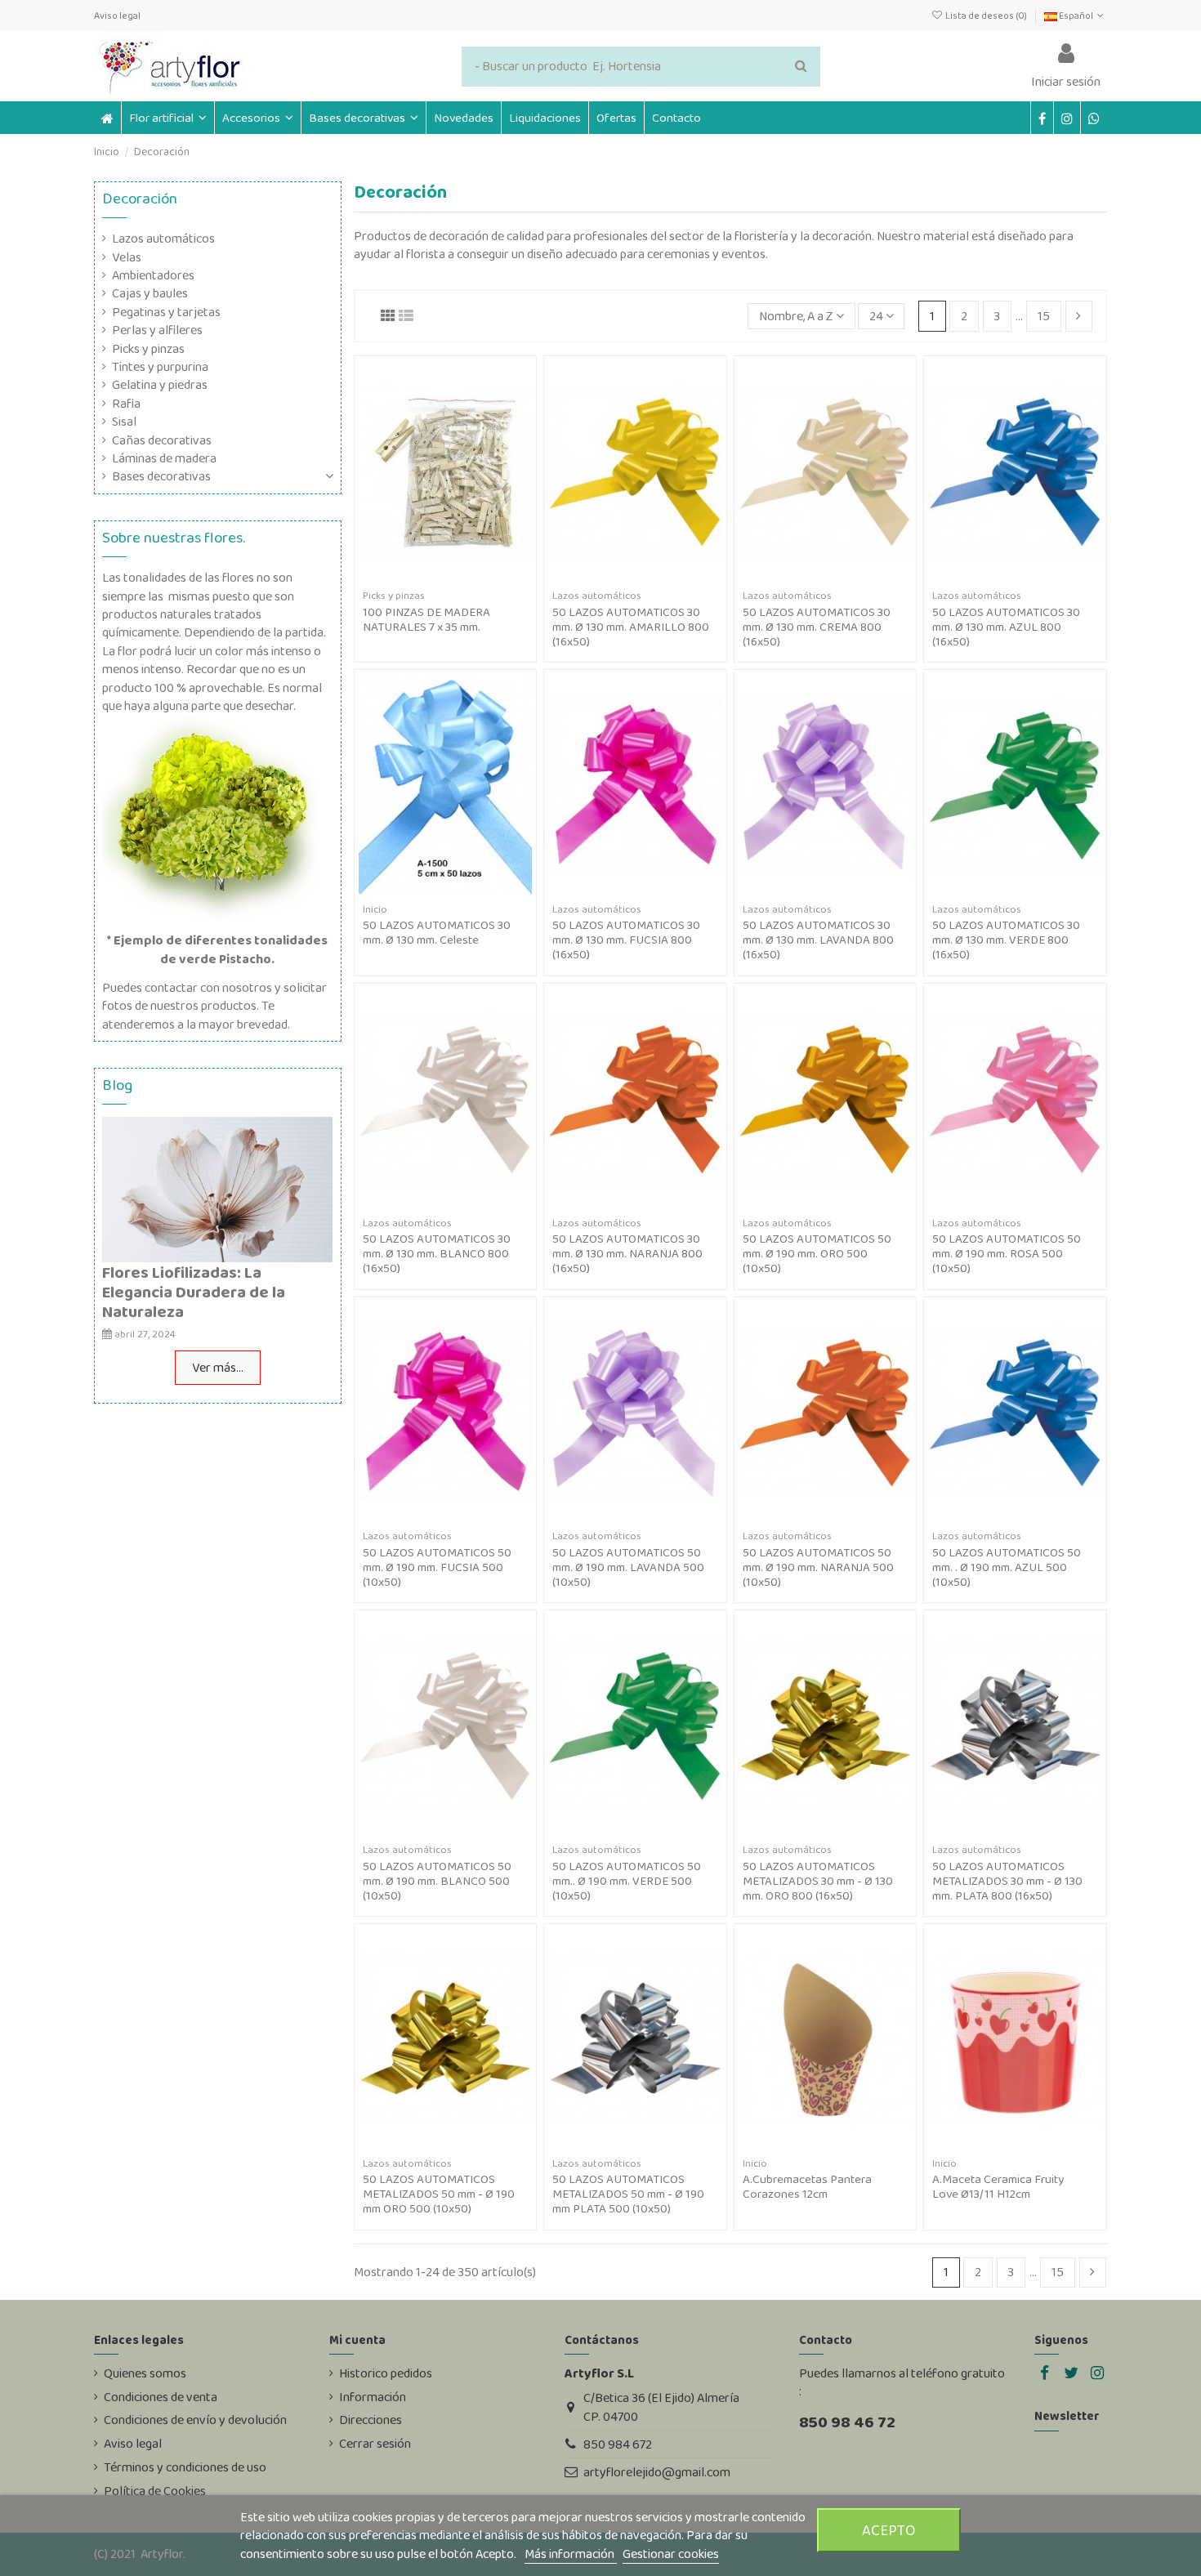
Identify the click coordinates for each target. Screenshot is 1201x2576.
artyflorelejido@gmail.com (657, 2472)
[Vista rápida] (458, 578)
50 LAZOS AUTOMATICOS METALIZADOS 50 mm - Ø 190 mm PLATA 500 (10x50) (628, 2194)
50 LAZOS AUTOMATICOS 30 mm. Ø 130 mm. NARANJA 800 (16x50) (627, 1253)
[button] (257, 118)
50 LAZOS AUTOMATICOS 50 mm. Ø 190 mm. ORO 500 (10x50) (817, 1253)
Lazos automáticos (163, 239)
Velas (127, 257)
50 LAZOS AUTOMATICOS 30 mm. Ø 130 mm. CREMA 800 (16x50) (817, 627)
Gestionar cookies (671, 2554)
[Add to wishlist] (432, 578)
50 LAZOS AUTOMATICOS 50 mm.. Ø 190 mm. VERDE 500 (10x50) (627, 1881)
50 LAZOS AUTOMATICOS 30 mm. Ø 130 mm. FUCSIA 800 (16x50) (626, 940)
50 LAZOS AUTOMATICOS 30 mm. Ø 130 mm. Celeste (437, 932)
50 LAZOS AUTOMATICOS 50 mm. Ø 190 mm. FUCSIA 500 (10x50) (437, 1567)
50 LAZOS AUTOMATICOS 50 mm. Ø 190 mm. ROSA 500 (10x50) (1007, 1253)
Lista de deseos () (986, 16)
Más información (571, 2554)
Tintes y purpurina (160, 367)
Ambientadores (153, 275)
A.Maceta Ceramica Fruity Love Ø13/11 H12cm (998, 2186)
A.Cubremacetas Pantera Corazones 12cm (807, 2186)
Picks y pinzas (148, 349)
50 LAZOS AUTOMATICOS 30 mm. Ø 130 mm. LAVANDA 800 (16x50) (818, 940)
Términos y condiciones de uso (185, 2467)
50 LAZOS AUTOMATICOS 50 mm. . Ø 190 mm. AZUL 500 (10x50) (1007, 1567)
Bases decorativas (161, 476)
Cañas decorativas (162, 440)
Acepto (889, 2530)
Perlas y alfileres (157, 330)
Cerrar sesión (375, 2444)
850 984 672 (618, 2444)
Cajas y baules (150, 293)
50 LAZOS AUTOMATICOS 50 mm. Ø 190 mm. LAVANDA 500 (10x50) (628, 1567)
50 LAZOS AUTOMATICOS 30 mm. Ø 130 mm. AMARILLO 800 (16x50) (631, 627)
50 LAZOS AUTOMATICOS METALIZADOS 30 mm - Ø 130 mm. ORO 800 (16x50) (818, 1881)
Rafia (126, 404)
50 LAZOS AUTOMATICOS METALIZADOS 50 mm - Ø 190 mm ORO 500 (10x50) (439, 2194)
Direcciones (371, 2420)
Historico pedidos (386, 2373)
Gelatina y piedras (160, 385)
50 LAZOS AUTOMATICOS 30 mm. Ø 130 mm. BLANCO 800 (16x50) (437, 1253)
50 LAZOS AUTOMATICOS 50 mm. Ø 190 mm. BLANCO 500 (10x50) (437, 1881)
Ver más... (218, 1367)
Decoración (140, 198)
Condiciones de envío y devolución (195, 2420)
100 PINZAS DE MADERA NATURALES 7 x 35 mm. (426, 619)
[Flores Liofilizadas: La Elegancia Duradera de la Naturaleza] (217, 1188)
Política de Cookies (155, 2491)
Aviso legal (117, 16)
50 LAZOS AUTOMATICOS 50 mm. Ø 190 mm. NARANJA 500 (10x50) (818, 1567)
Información (373, 2397)
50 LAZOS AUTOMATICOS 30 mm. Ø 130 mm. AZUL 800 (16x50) (1006, 627)
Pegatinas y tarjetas (166, 312)
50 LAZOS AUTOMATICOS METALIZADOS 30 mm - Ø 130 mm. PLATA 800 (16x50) (1007, 1881)
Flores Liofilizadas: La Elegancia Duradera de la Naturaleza (194, 1292)
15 (1044, 316)
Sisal (124, 422)
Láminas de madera (164, 458)
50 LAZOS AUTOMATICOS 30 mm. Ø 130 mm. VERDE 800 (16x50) (1006, 940)
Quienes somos (145, 2373)
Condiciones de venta (161, 2397)
